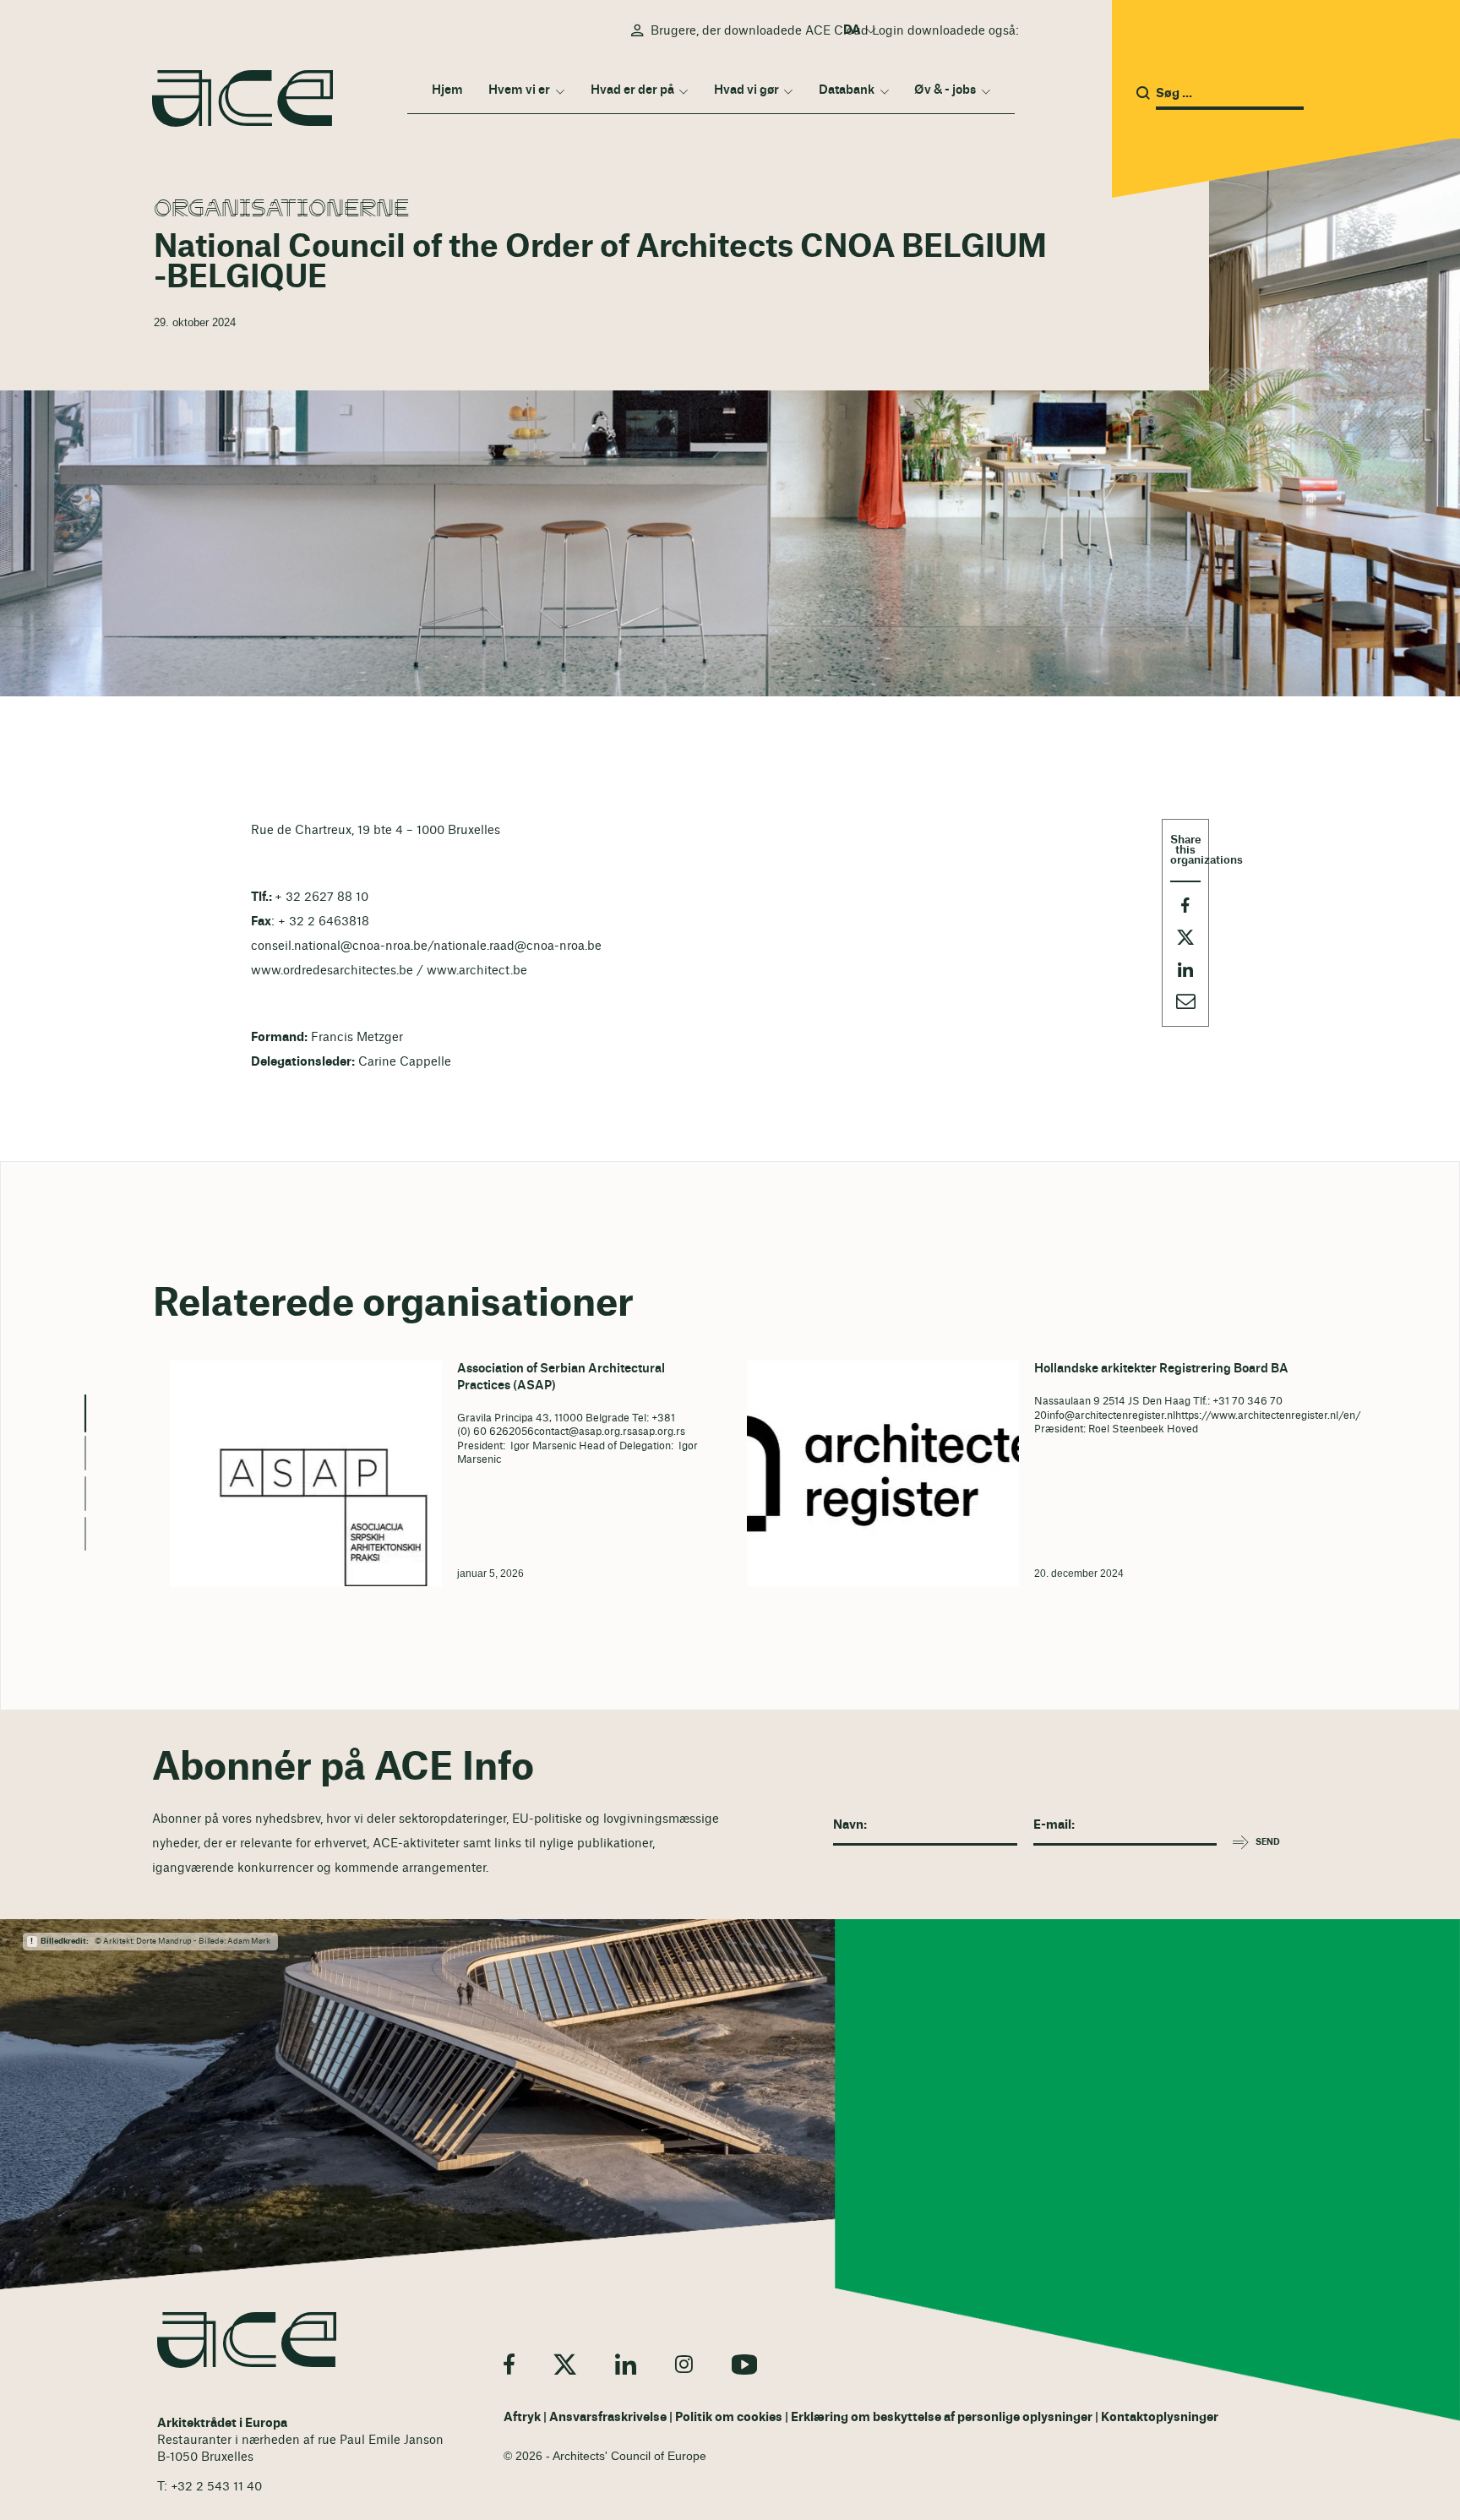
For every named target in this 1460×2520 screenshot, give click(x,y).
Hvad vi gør (746, 90)
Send (1268, 1842)
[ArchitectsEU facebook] (509, 2364)
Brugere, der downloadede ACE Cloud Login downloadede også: (835, 31)
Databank (847, 90)
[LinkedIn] (626, 2364)
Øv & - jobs (945, 90)
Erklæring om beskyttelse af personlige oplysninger (942, 2417)
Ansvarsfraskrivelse (608, 2417)
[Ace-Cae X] (565, 2364)
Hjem (447, 90)
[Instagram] (684, 2364)
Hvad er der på (632, 90)
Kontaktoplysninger (1160, 2417)
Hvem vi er (519, 90)
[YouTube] (744, 2364)
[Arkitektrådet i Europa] (247, 2340)
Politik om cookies (729, 2417)
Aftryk (522, 2417)
